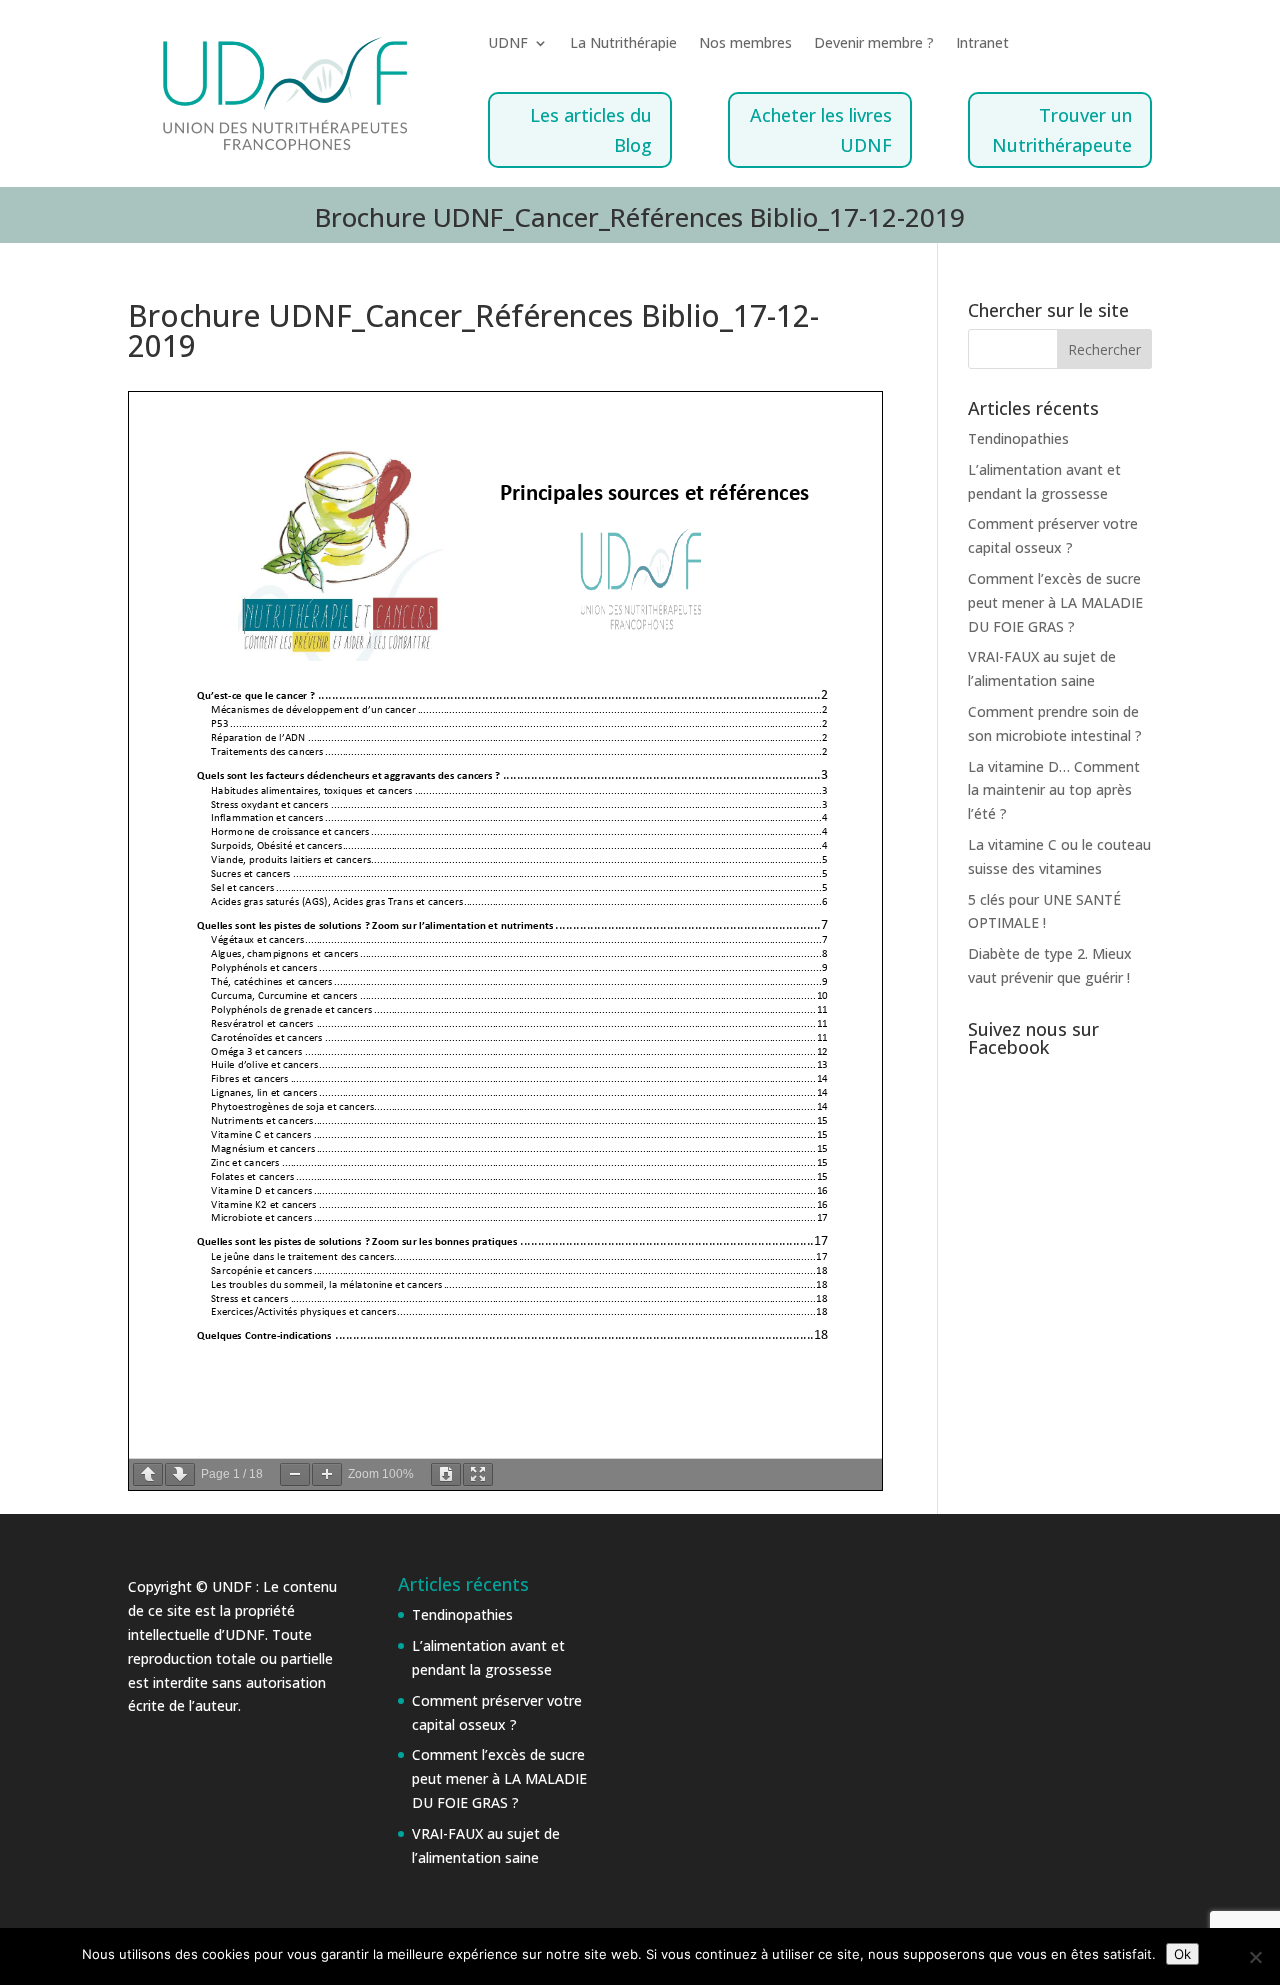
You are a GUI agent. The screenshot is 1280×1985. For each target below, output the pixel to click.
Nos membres (745, 44)
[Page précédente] (148, 1474)
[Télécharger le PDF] (446, 1474)
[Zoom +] (327, 1474)
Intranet (982, 44)
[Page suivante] (180, 1474)
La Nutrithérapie (623, 44)
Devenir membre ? (874, 44)
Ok (1182, 1954)
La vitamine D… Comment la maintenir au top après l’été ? (1054, 790)
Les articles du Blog (591, 130)
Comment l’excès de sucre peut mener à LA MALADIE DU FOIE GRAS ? (1055, 602)
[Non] (1255, 1957)
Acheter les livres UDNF (821, 130)
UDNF (508, 44)
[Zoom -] (295, 1474)
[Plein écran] (478, 1474)
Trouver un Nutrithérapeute (1062, 130)
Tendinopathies (1018, 438)
